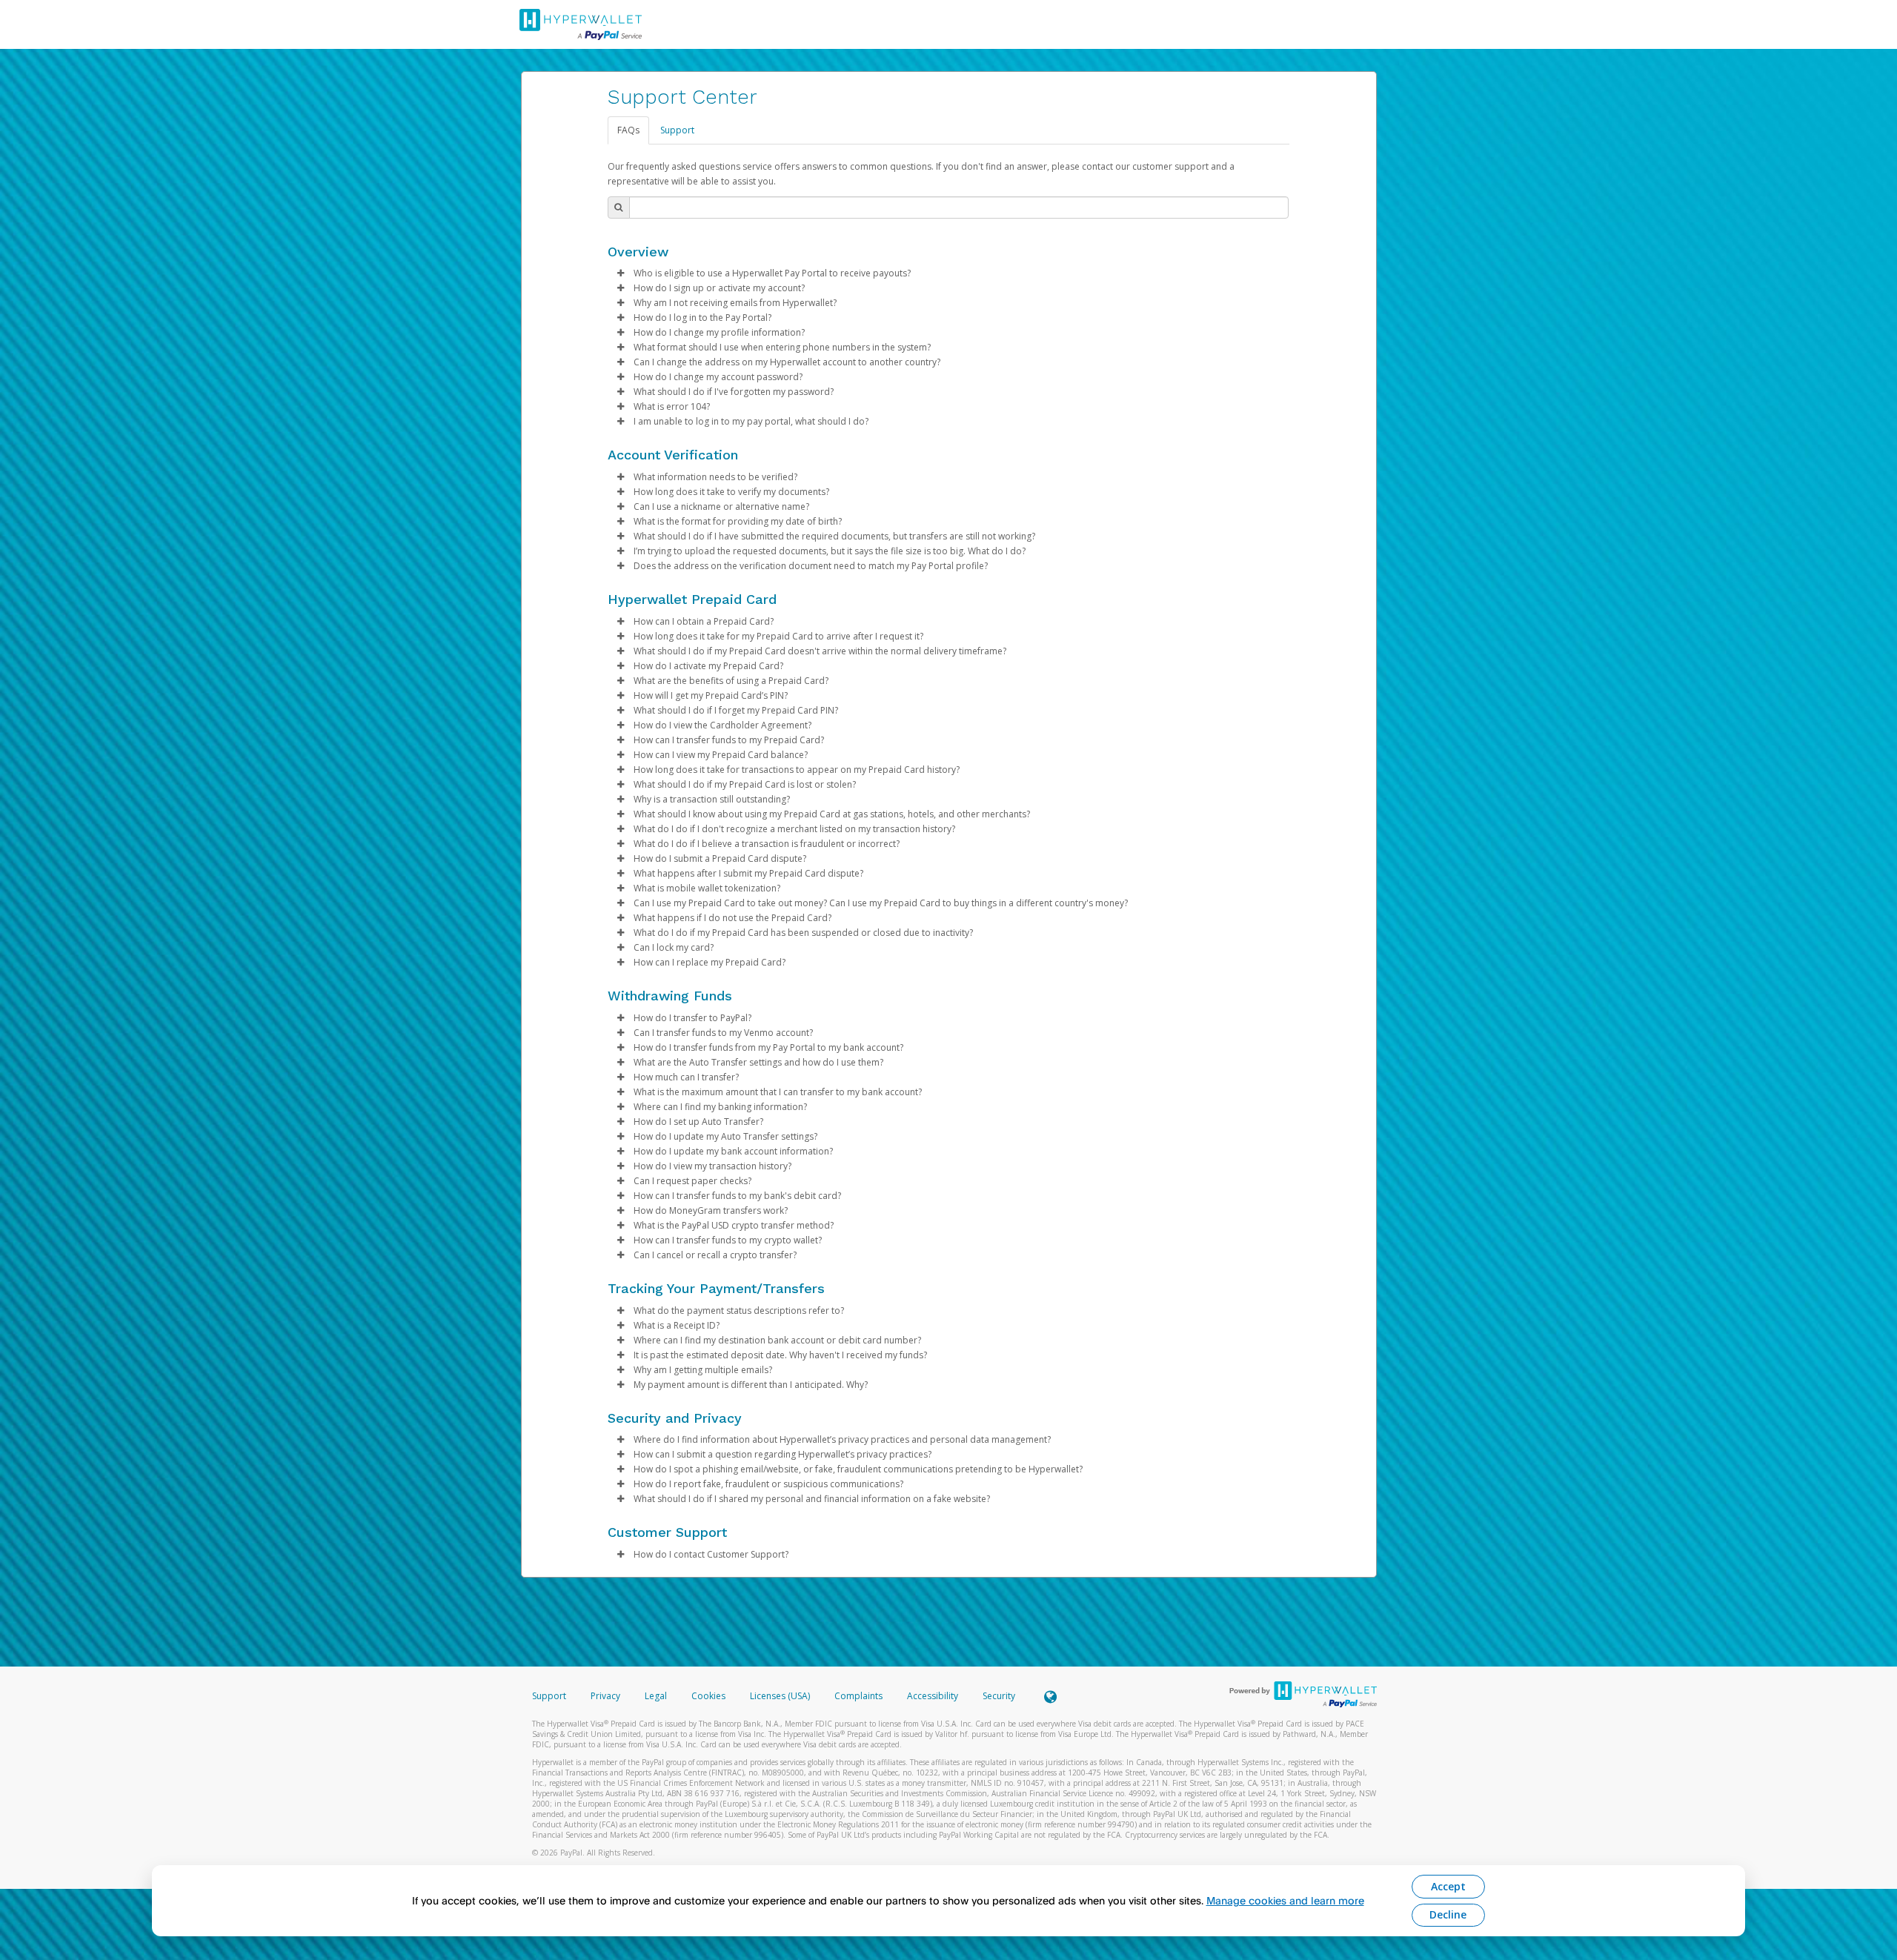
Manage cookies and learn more (1285, 1900)
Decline (1448, 1914)
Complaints (860, 1696)
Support (677, 130)
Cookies (708, 1696)
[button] (621, 273)
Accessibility (933, 1696)
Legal (656, 1696)
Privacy (605, 1696)
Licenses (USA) (781, 1696)
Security (999, 1696)
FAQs (628, 130)
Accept (1448, 1886)
